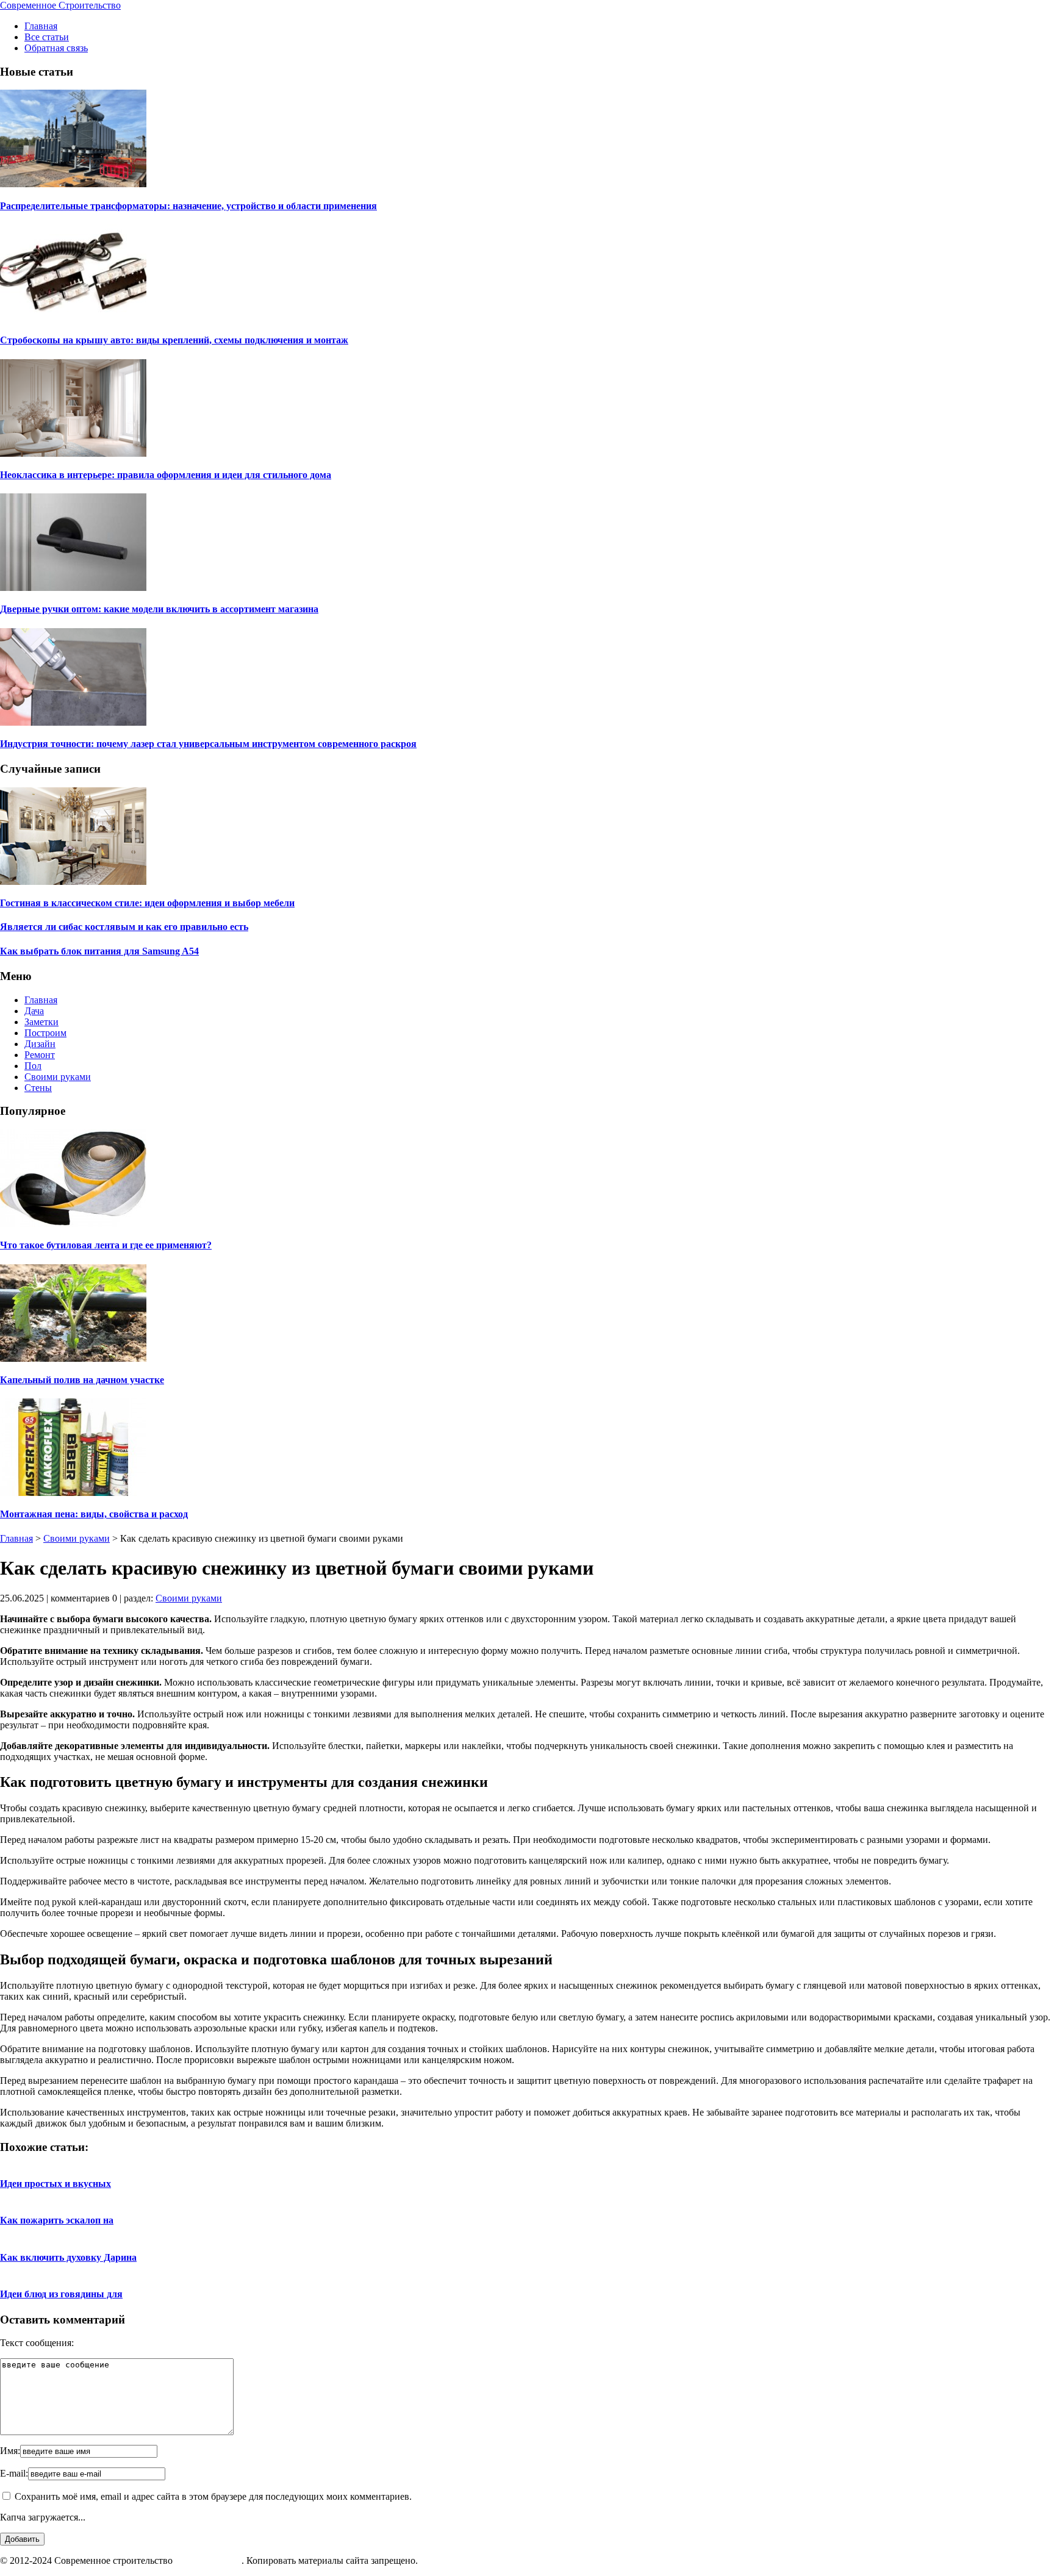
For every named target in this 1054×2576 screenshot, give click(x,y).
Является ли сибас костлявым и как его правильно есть (124, 927)
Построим (45, 1033)
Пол (33, 1066)
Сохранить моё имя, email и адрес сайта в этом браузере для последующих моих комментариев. (213, 2496)
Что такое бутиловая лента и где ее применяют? (106, 1245)
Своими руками (58, 1077)
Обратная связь (56, 48)
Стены (38, 1088)
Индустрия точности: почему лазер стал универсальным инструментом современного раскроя (208, 744)
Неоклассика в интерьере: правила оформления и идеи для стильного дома (166, 475)
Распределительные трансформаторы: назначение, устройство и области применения (188, 206)
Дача (34, 1011)
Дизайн (40, 1044)
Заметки (41, 1022)
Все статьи (47, 37)
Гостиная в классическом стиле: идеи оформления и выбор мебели (147, 903)
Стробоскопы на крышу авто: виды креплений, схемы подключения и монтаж (174, 340)
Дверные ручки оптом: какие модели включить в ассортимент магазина (159, 609)
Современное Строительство (60, 5)
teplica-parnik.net (208, 2560)
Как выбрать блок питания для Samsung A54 (99, 951)
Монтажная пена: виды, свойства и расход (94, 1514)
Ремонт (40, 1055)
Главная (41, 26)
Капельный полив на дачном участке (82, 1380)
